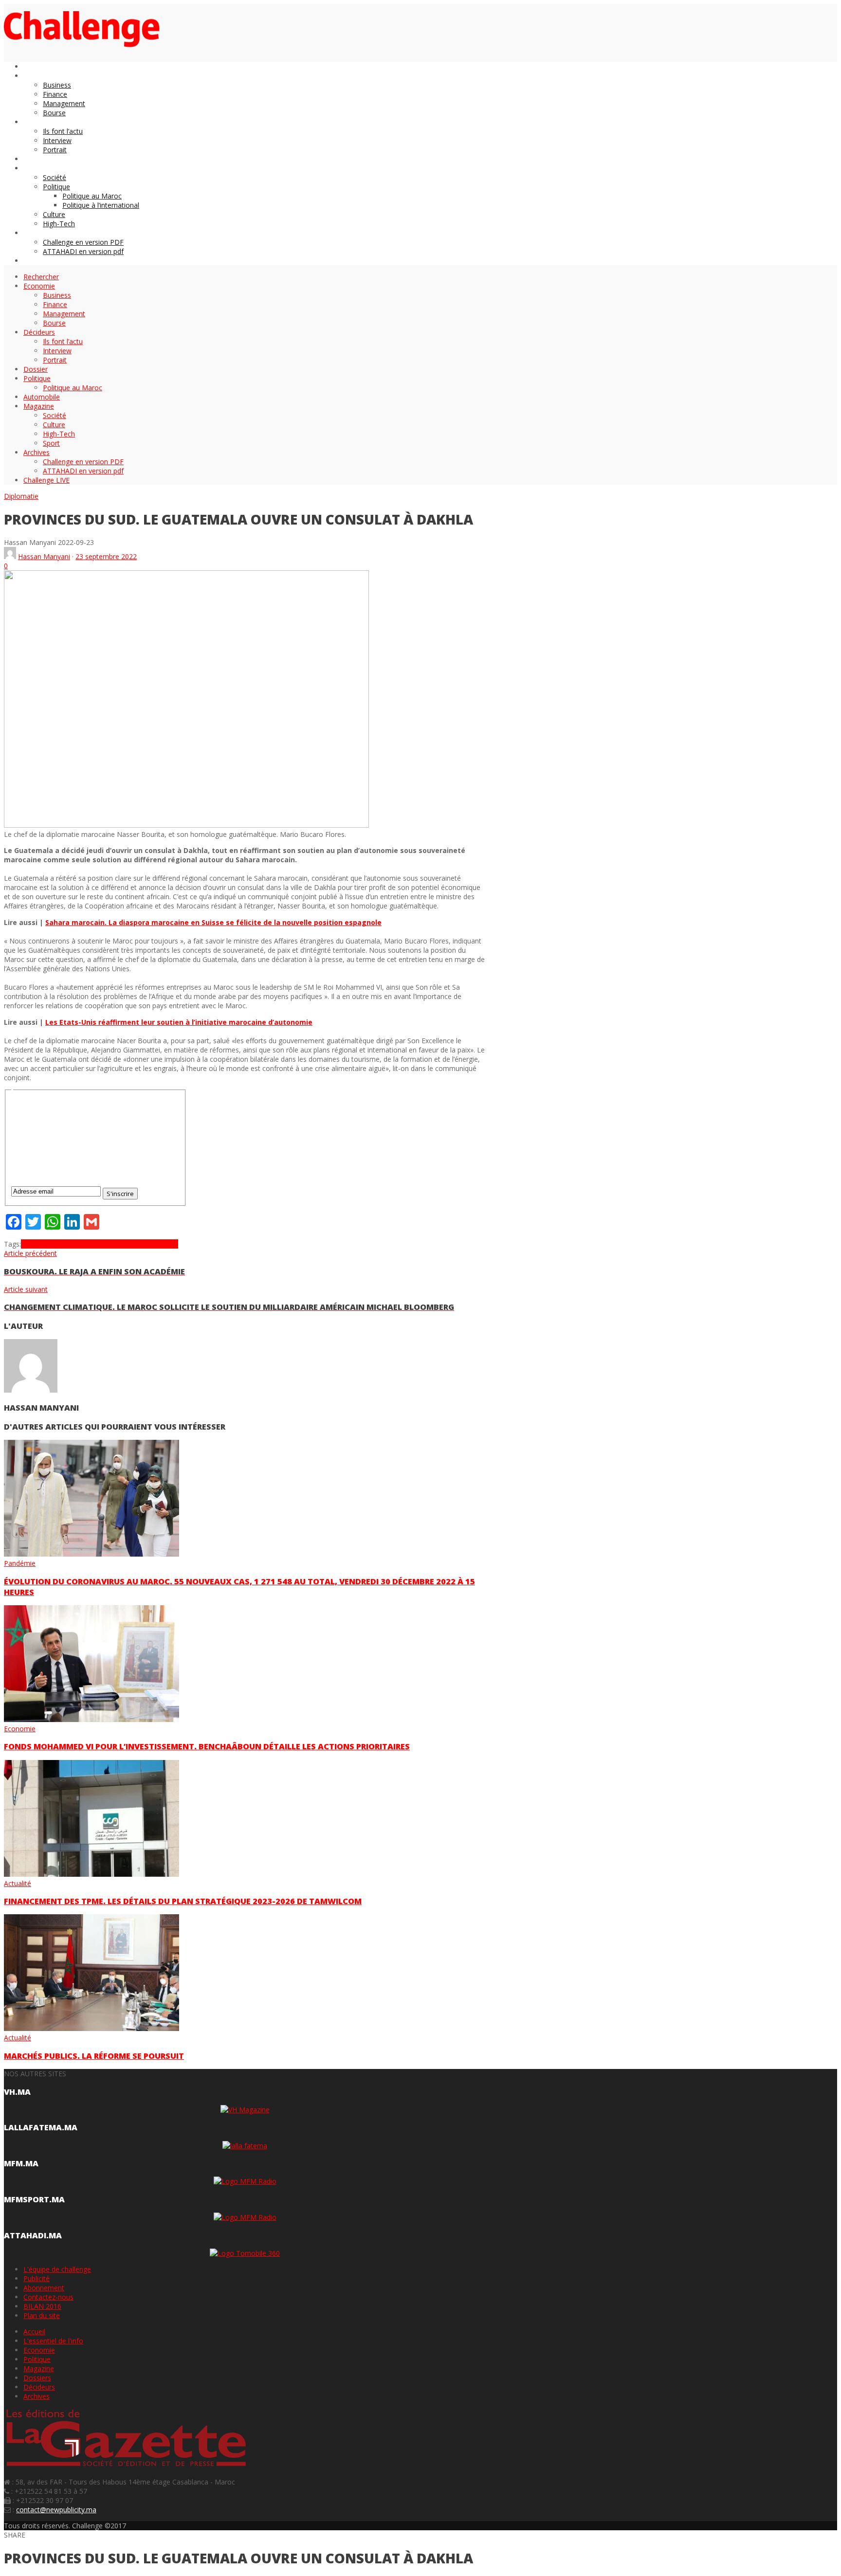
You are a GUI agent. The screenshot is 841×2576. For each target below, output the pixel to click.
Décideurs (39, 2387)
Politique (37, 2359)
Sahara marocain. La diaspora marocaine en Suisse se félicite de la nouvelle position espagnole (213, 922)
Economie (20, 1729)
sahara (167, 1244)
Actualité (18, 1883)
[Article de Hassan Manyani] (10, 556)
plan (150, 1244)
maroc (133, 1244)
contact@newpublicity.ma (56, 2510)
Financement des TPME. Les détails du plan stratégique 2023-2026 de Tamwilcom (183, 1901)
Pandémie (20, 1563)
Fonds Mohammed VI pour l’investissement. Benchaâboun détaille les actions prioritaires (207, 1746)
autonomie (38, 1244)
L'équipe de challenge (57, 2269)
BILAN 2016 (42, 2306)
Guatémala (106, 1244)
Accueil (34, 2331)
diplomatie (72, 1244)
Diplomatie (21, 496)
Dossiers (37, 2378)
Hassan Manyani (44, 556)
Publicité (37, 2278)
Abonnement (44, 2288)
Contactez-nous (48, 2297)
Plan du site (42, 2315)
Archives (37, 2396)
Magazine (39, 2368)
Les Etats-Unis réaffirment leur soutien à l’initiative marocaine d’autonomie (179, 1022)
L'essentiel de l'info (53, 2341)
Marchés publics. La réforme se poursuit (94, 2056)
